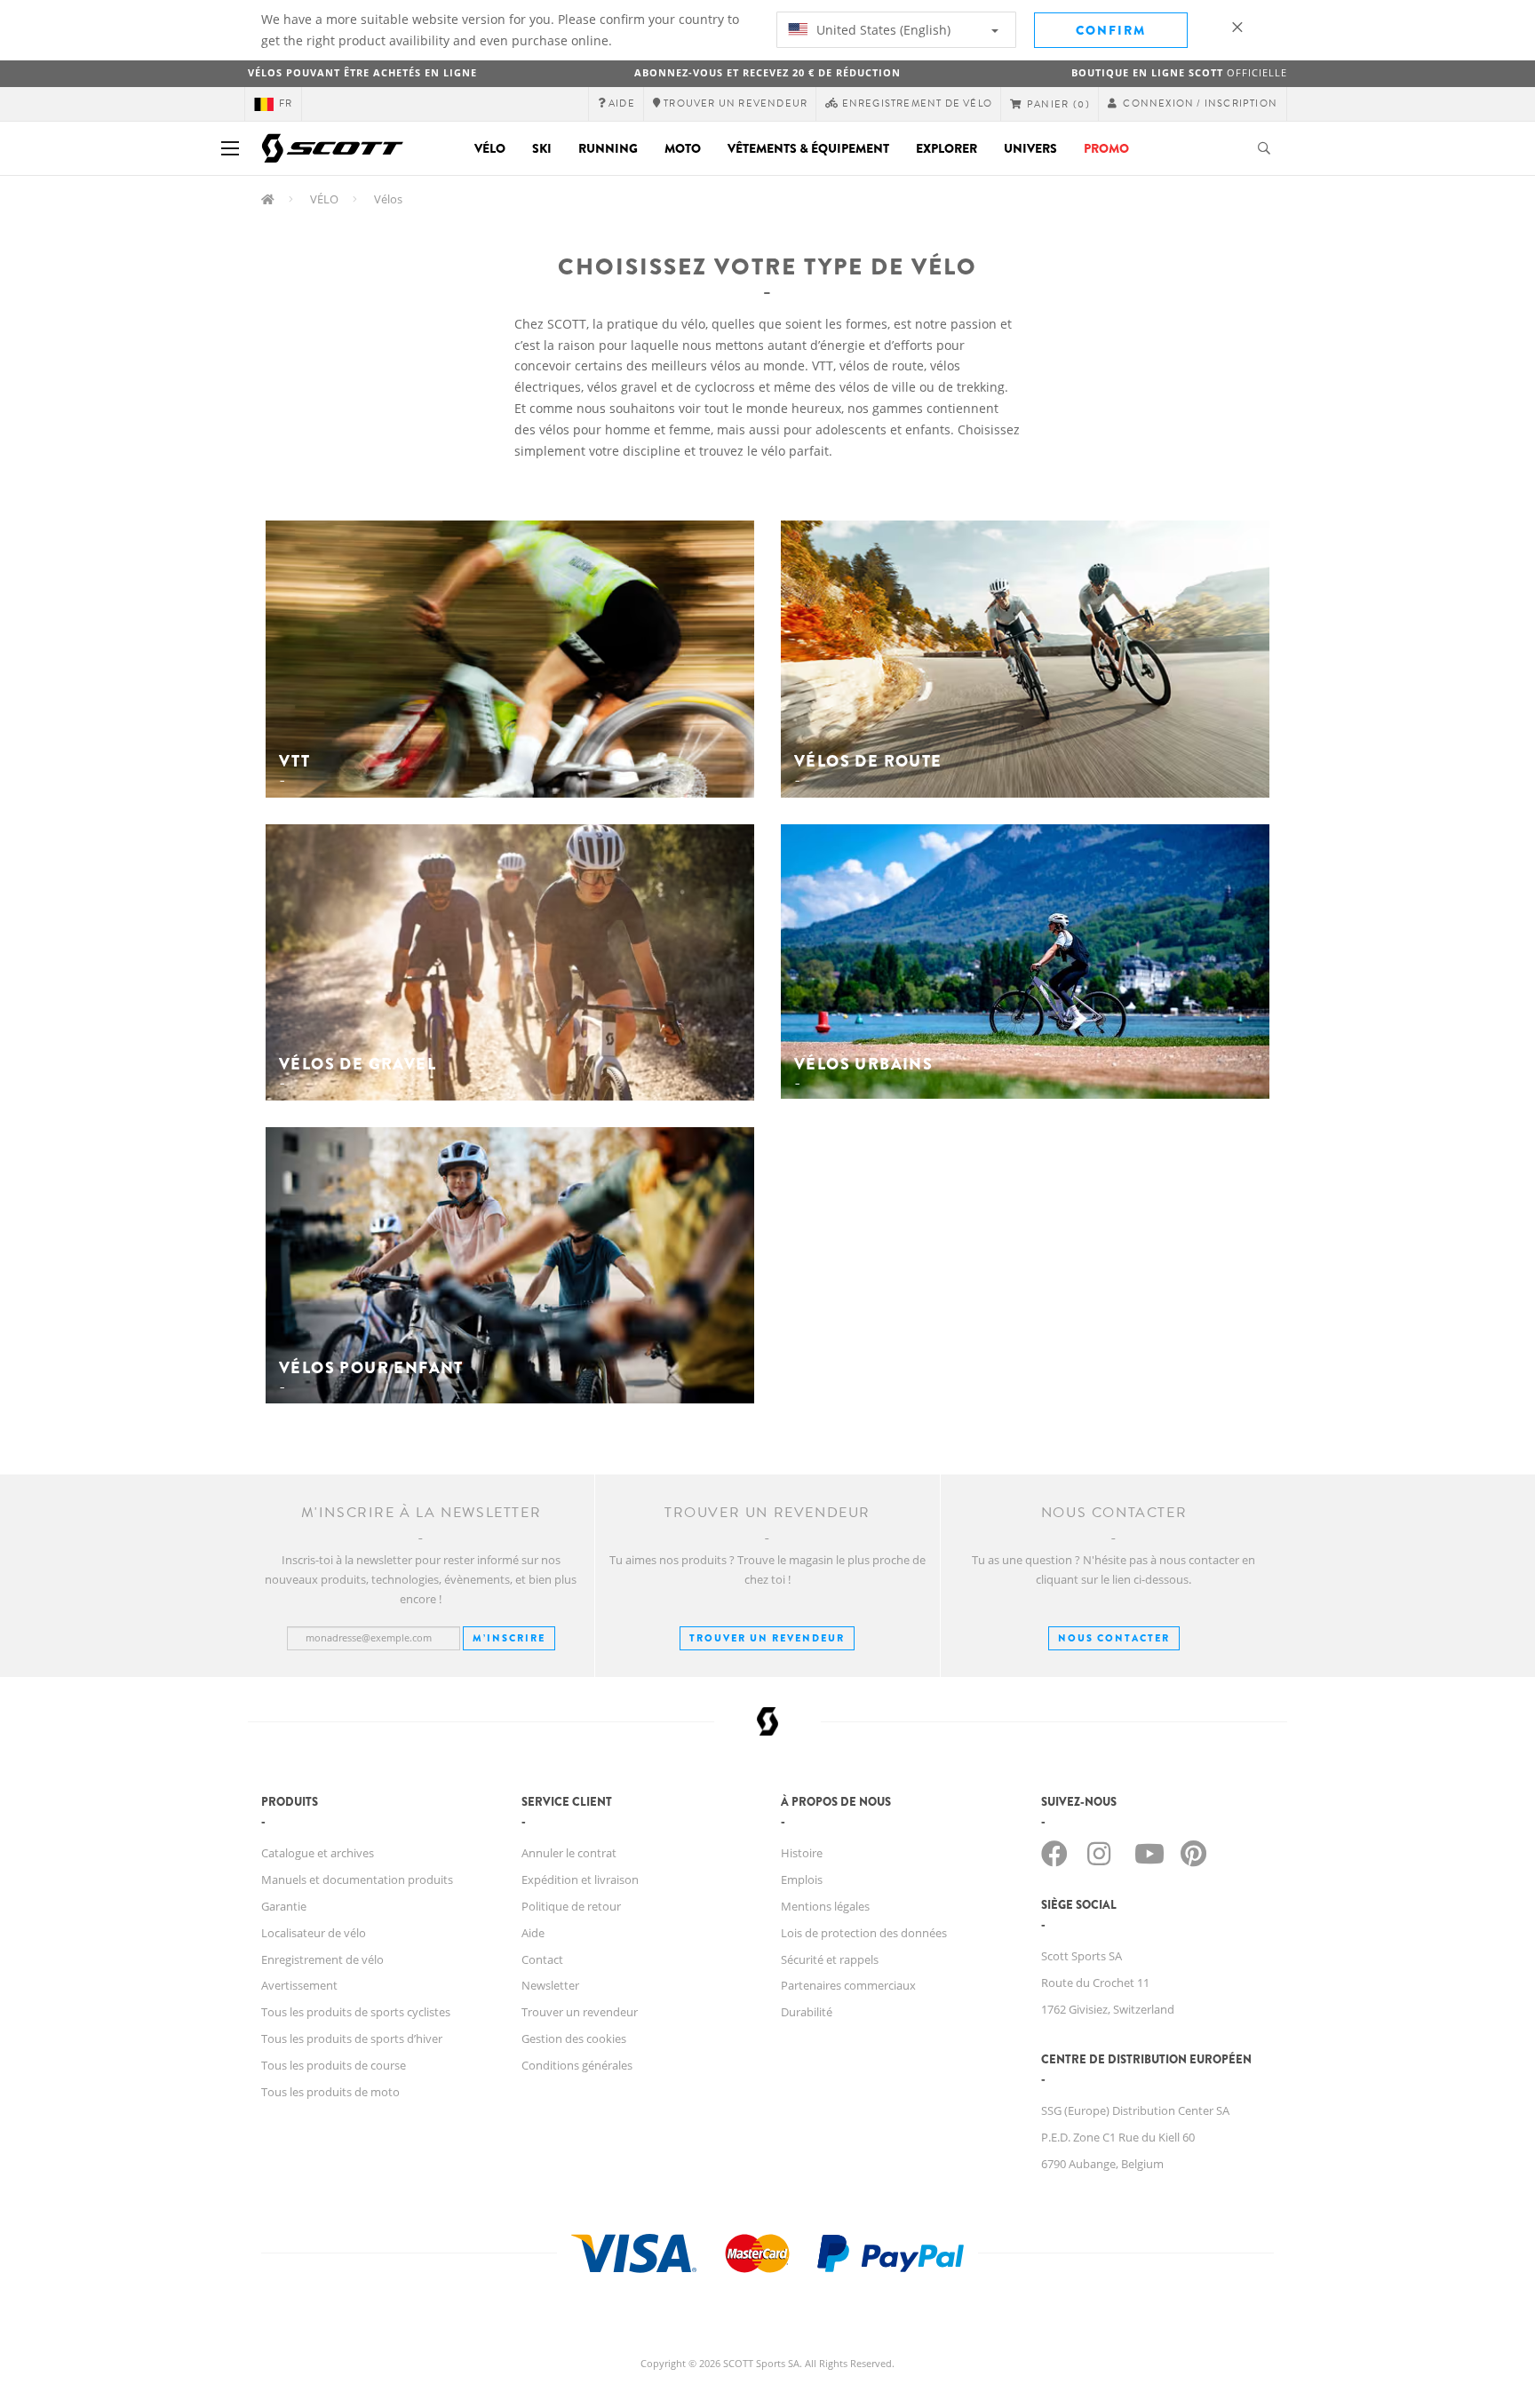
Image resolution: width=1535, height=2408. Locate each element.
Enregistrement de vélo (322, 1959)
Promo (1106, 148)
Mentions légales (825, 1906)
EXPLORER (946, 148)
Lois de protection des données (864, 1933)
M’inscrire (509, 1638)
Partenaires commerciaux (848, 1985)
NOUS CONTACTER (1114, 1638)
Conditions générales (577, 2065)
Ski (542, 148)
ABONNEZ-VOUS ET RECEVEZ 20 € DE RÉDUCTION (767, 72)
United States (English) (882, 30)
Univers (1030, 148)
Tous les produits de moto (330, 2092)
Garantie (284, 1906)
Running (608, 148)
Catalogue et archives (318, 1853)
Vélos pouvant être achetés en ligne (362, 72)
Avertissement (299, 1985)
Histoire (802, 1853)
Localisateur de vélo (314, 1933)
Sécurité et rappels (830, 1959)
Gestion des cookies (574, 2038)
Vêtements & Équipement (808, 148)
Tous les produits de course (334, 2065)
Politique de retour (571, 1906)
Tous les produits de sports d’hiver (352, 2038)
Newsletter (550, 1985)
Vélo (490, 148)
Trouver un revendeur (767, 1638)
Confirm (1111, 30)
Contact (542, 1959)
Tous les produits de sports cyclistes (356, 2012)
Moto (683, 148)
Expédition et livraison (580, 1880)
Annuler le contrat (569, 1853)
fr (286, 103)
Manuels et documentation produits (357, 1880)
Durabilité (807, 2012)
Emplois (802, 1880)
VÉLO (324, 199)
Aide (533, 1933)
